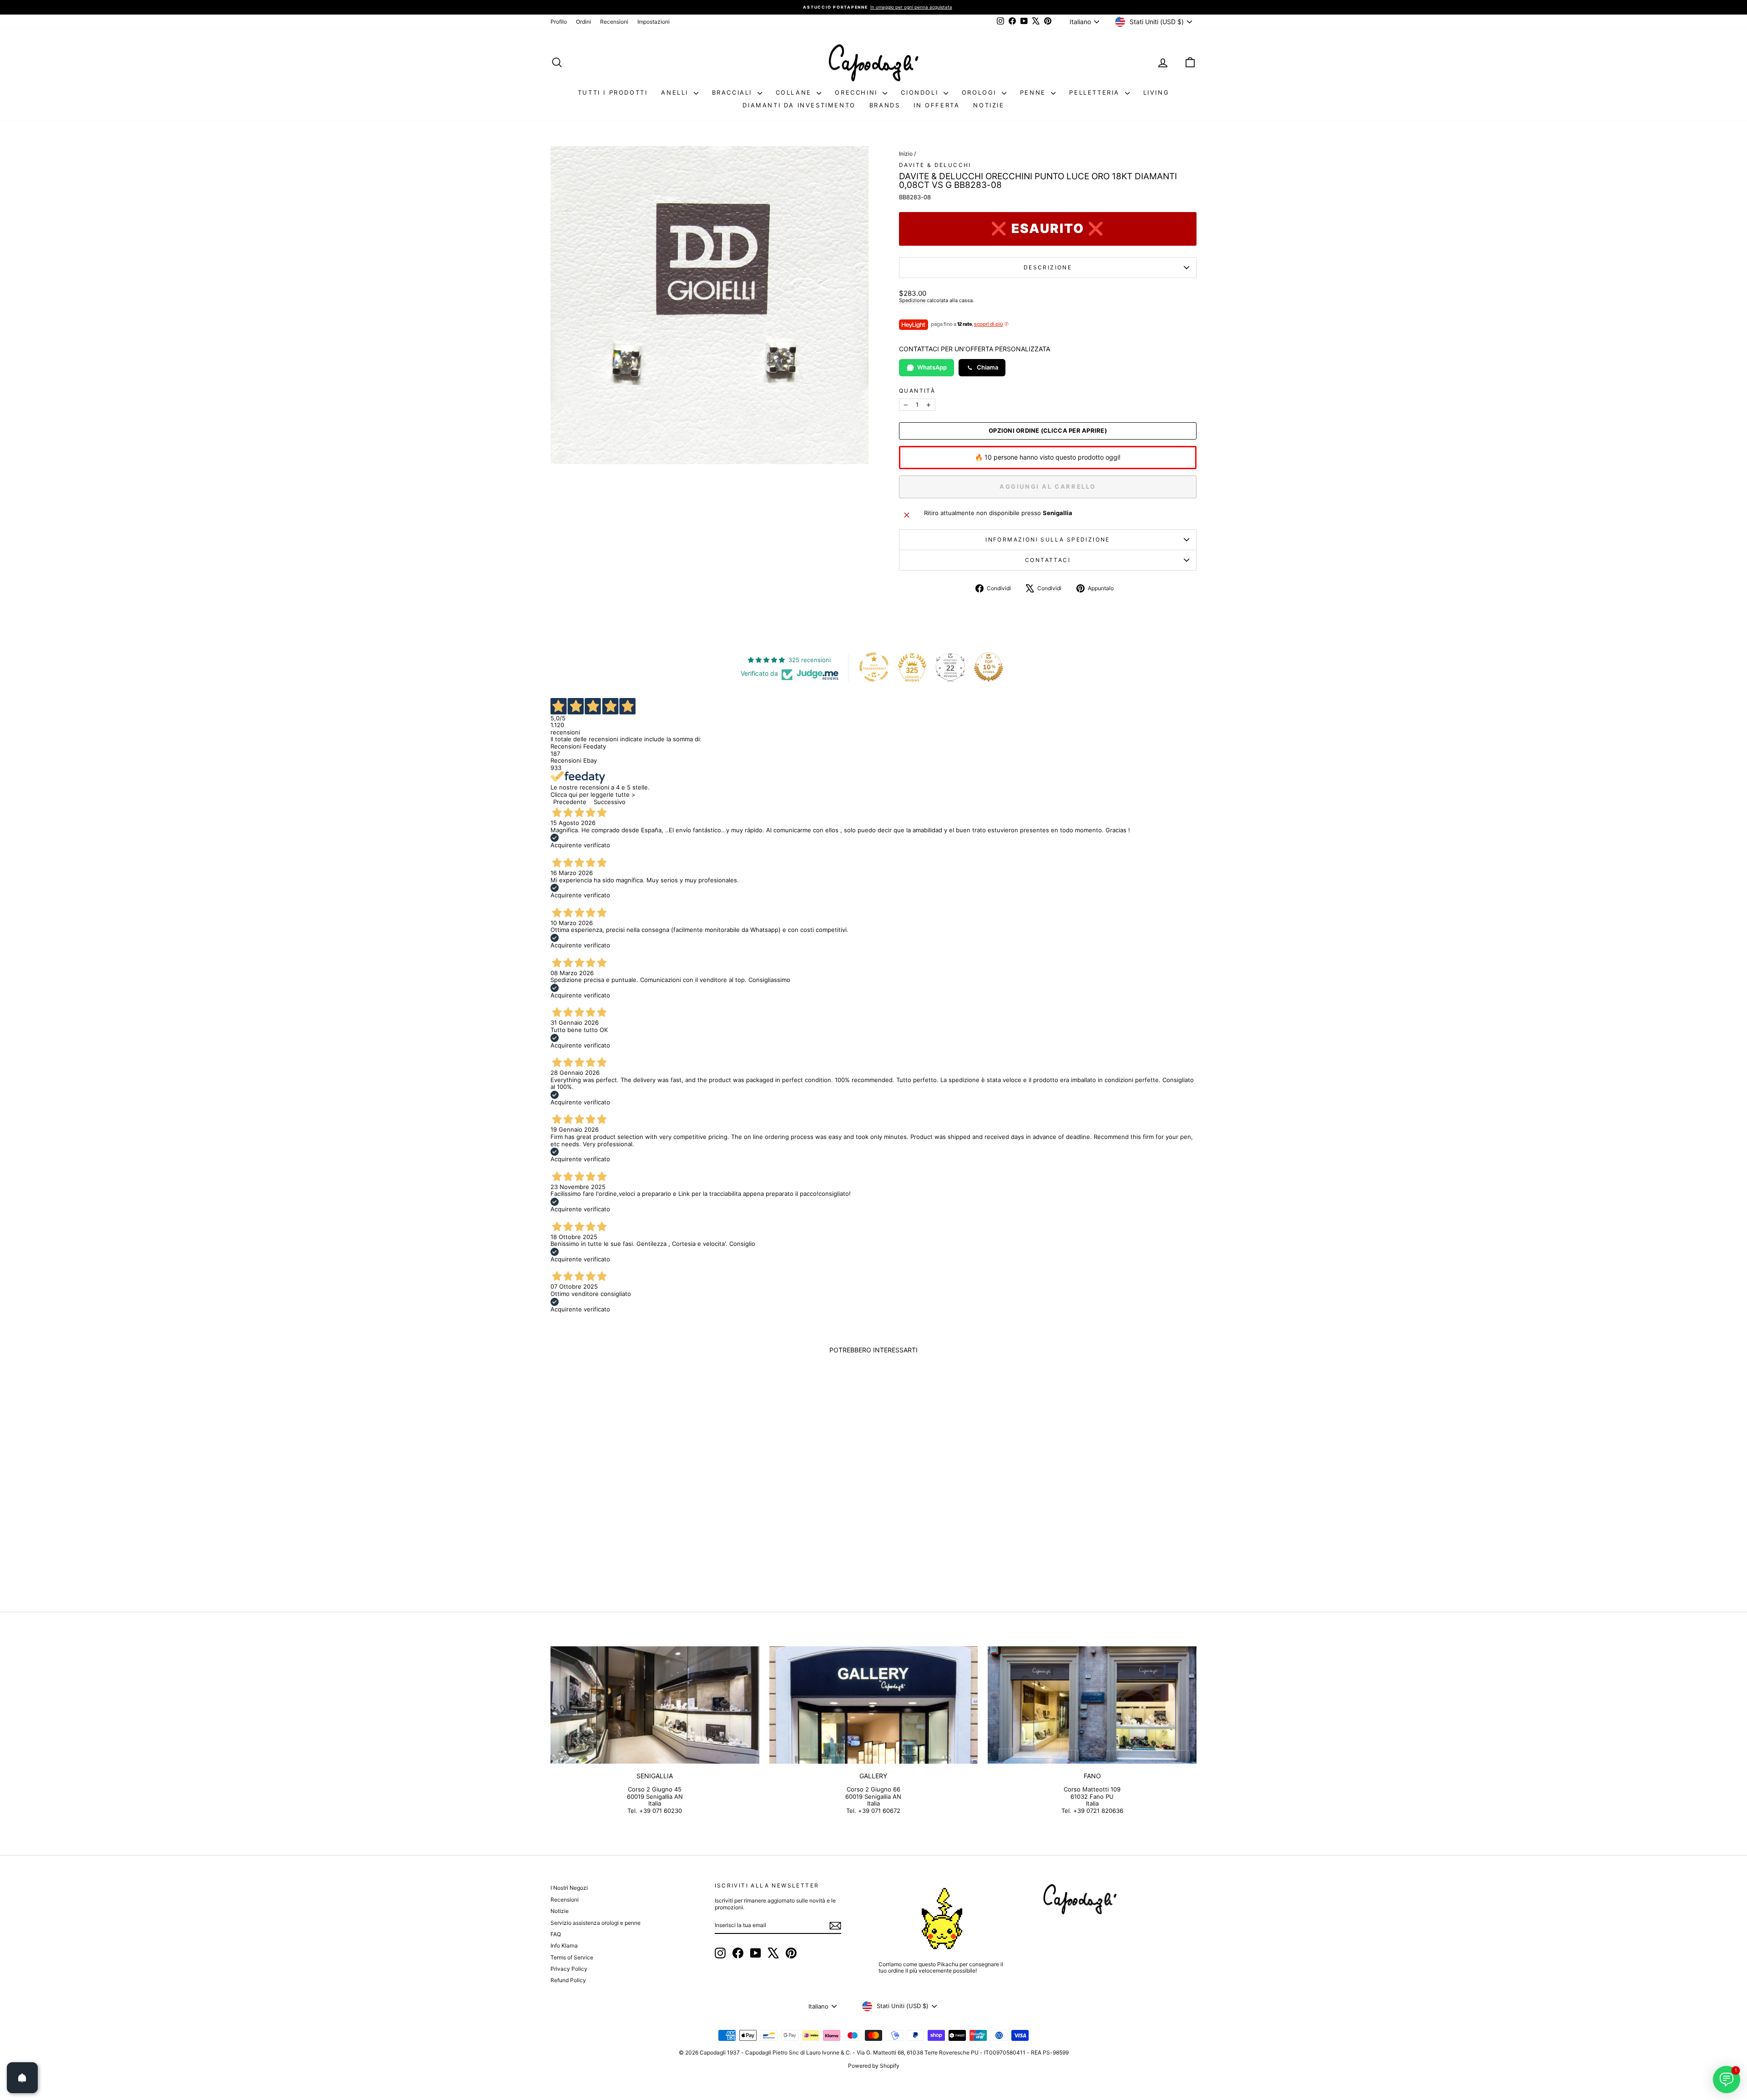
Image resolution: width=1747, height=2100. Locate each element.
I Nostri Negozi (569, 1888)
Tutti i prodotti (613, 92)
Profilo (559, 22)
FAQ (556, 1934)
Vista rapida (627, 1521)
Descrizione (1048, 267)
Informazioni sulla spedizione (1048, 539)
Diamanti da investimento (799, 105)
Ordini (583, 22)
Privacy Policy (569, 1969)
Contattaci (1048, 560)
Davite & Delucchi (935, 165)
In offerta (937, 105)
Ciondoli (921, 92)
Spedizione (912, 300)
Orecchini (858, 92)
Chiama (987, 367)
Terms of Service (572, 1957)
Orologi (981, 92)
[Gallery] (874, 1705)
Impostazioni (654, 22)
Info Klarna (564, 1946)
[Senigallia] (655, 1705)
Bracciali (734, 92)
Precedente (570, 802)
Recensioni (614, 22)
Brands (885, 105)
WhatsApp (932, 367)
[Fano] (1092, 1705)
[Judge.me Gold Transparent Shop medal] (874, 667)
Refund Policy (568, 1980)
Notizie (989, 105)
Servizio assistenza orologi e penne (596, 1923)
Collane (795, 92)
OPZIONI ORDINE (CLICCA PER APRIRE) (1048, 431)
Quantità (917, 391)
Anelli (676, 92)
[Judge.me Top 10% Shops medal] (989, 667)
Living (1156, 92)
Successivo (610, 802)
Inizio (906, 154)
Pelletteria (1096, 92)
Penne (1035, 92)
